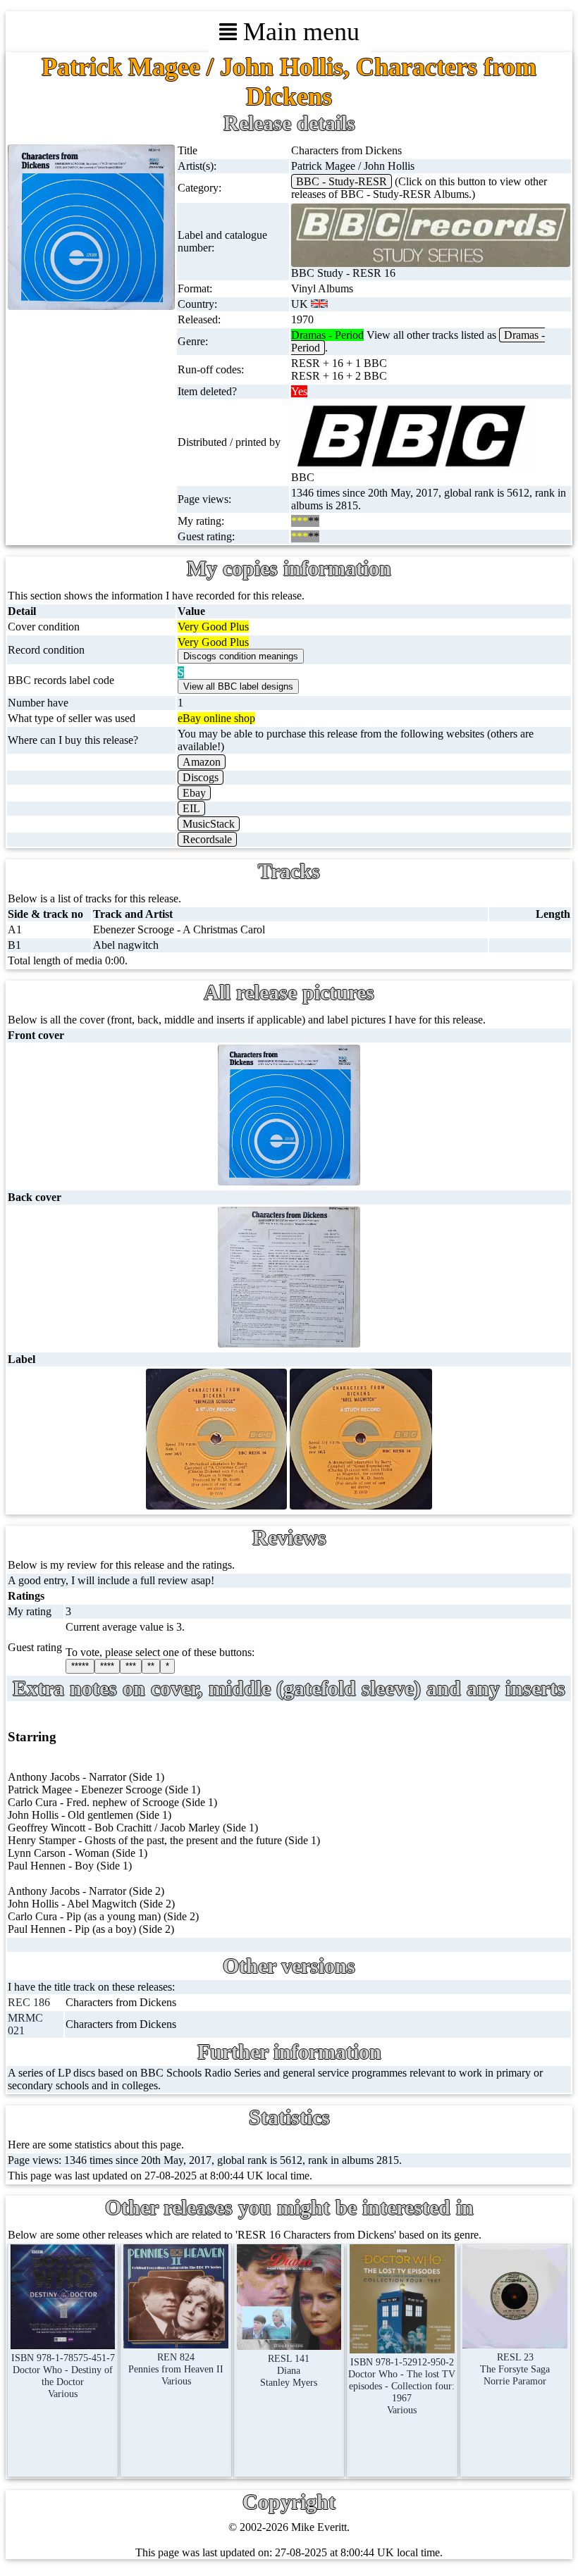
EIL (191, 808)
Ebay (194, 793)
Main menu (298, 32)
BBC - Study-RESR (342, 181)
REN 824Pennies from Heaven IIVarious (176, 2369)
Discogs (201, 777)
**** (107, 1666)
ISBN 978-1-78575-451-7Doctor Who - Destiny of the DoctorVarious (63, 2376)
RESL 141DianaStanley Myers (289, 2370)
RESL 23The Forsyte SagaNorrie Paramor (515, 2369)
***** (80, 1666)
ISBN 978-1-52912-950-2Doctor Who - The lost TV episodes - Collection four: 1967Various (402, 2386)
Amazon (202, 762)
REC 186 (29, 2002)
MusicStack (209, 824)
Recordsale (207, 839)
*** (131, 1666)
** (151, 1666)
